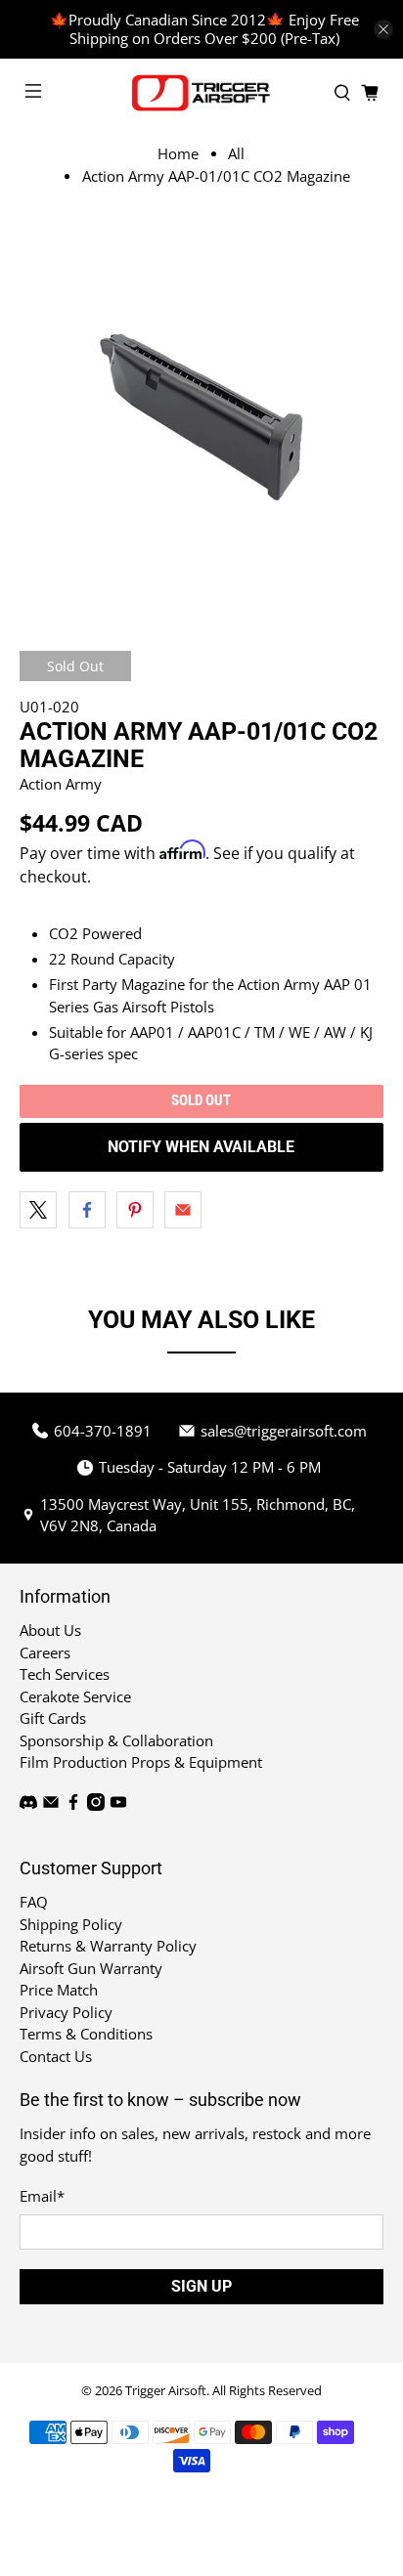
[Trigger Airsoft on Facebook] (73, 1805)
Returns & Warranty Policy (108, 1946)
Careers (45, 1653)
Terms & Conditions (86, 2034)
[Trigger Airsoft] (201, 93)
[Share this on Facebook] (87, 1210)
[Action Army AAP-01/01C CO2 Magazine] (201, 411)
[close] (383, 29)
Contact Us (56, 2056)
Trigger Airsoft (166, 2391)
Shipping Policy (71, 1924)
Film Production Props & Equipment (141, 1762)
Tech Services (65, 1674)
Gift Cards (53, 1718)
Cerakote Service (75, 1696)
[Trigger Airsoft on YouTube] (118, 1805)
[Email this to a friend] (183, 1210)
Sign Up (201, 2286)
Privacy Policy (66, 2012)
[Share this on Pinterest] (135, 1210)
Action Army (61, 784)
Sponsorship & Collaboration (116, 1740)
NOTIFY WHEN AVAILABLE (201, 1147)
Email (42, 2196)
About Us (50, 1630)
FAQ (34, 1902)
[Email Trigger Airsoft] (51, 1805)
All (236, 154)
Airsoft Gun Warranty (91, 1968)
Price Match (59, 1990)
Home (178, 154)
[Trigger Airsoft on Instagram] (96, 1805)
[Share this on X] (38, 1210)
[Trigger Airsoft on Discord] (28, 1805)
